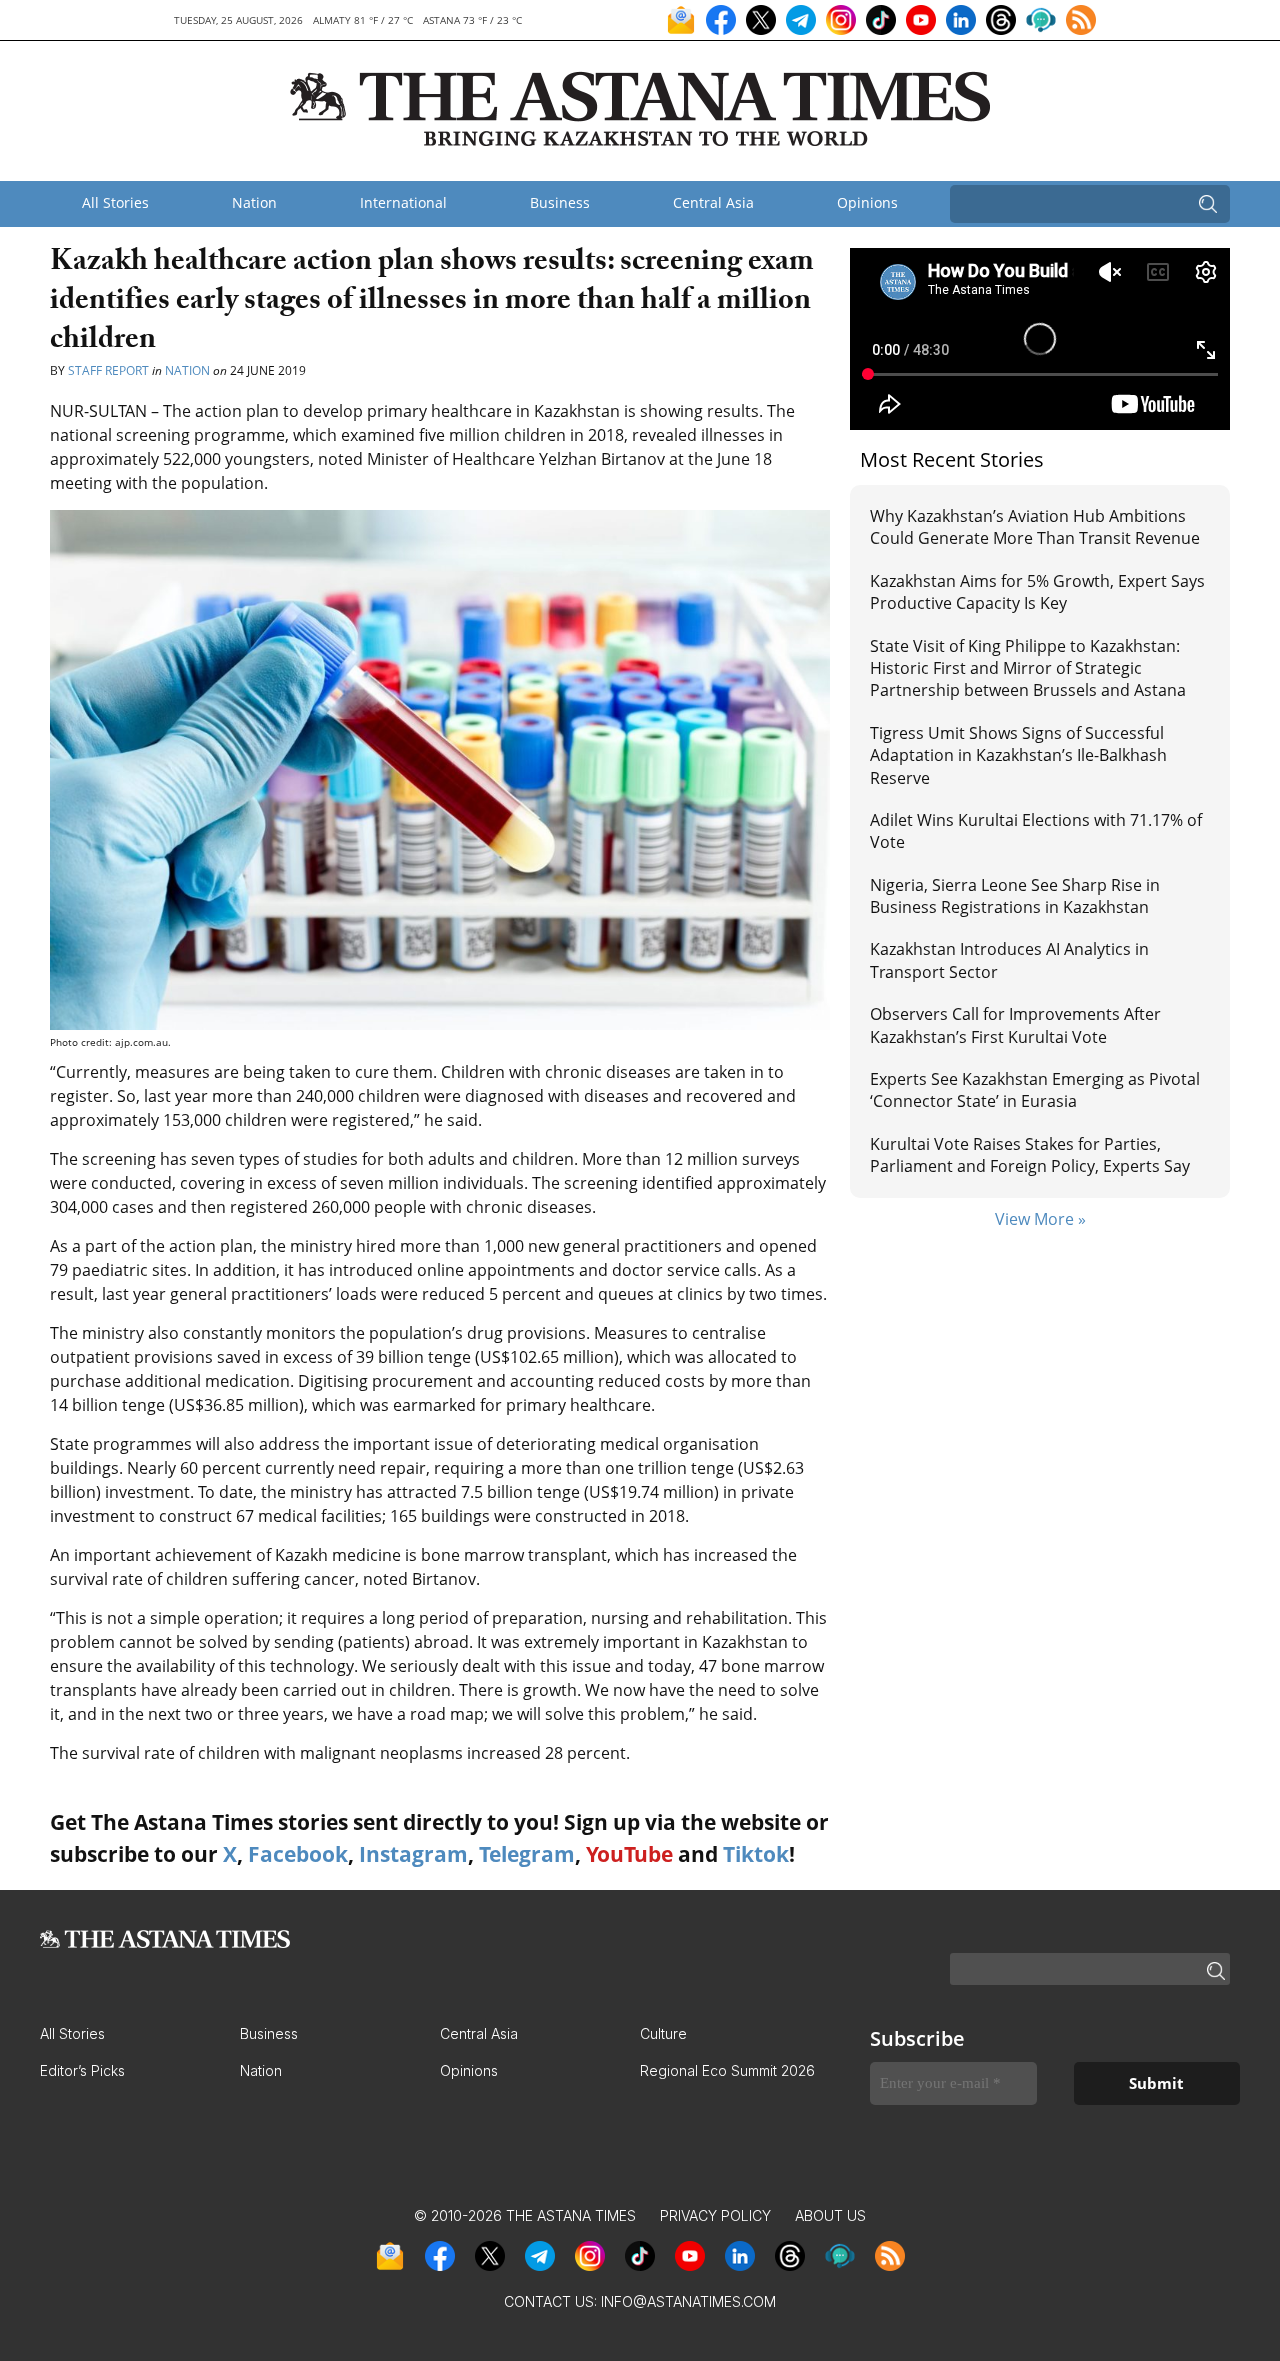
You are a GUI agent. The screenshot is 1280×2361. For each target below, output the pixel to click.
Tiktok (756, 1854)
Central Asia (713, 202)
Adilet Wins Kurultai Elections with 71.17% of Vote (1036, 831)
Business (560, 202)
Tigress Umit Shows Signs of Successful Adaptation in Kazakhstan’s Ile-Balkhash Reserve (1018, 755)
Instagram (413, 1854)
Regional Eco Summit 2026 (727, 2070)
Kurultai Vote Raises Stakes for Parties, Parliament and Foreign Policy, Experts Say (1030, 1155)
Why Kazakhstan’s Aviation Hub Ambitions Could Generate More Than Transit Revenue (1035, 527)
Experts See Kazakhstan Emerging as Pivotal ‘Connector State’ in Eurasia (1035, 1090)
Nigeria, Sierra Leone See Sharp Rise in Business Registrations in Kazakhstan (1015, 896)
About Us (830, 2215)
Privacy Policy (715, 2215)
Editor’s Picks (82, 2070)
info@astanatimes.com (688, 2301)
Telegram (527, 1854)
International (403, 202)
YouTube (629, 1854)
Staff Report (108, 370)
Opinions (867, 202)
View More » (1040, 1219)
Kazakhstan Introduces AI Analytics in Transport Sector (1009, 960)
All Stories (115, 202)
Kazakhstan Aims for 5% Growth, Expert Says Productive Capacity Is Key (1037, 592)
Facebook (298, 1854)
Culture (663, 2033)
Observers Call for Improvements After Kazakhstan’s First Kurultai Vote (1015, 1025)
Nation (254, 202)
